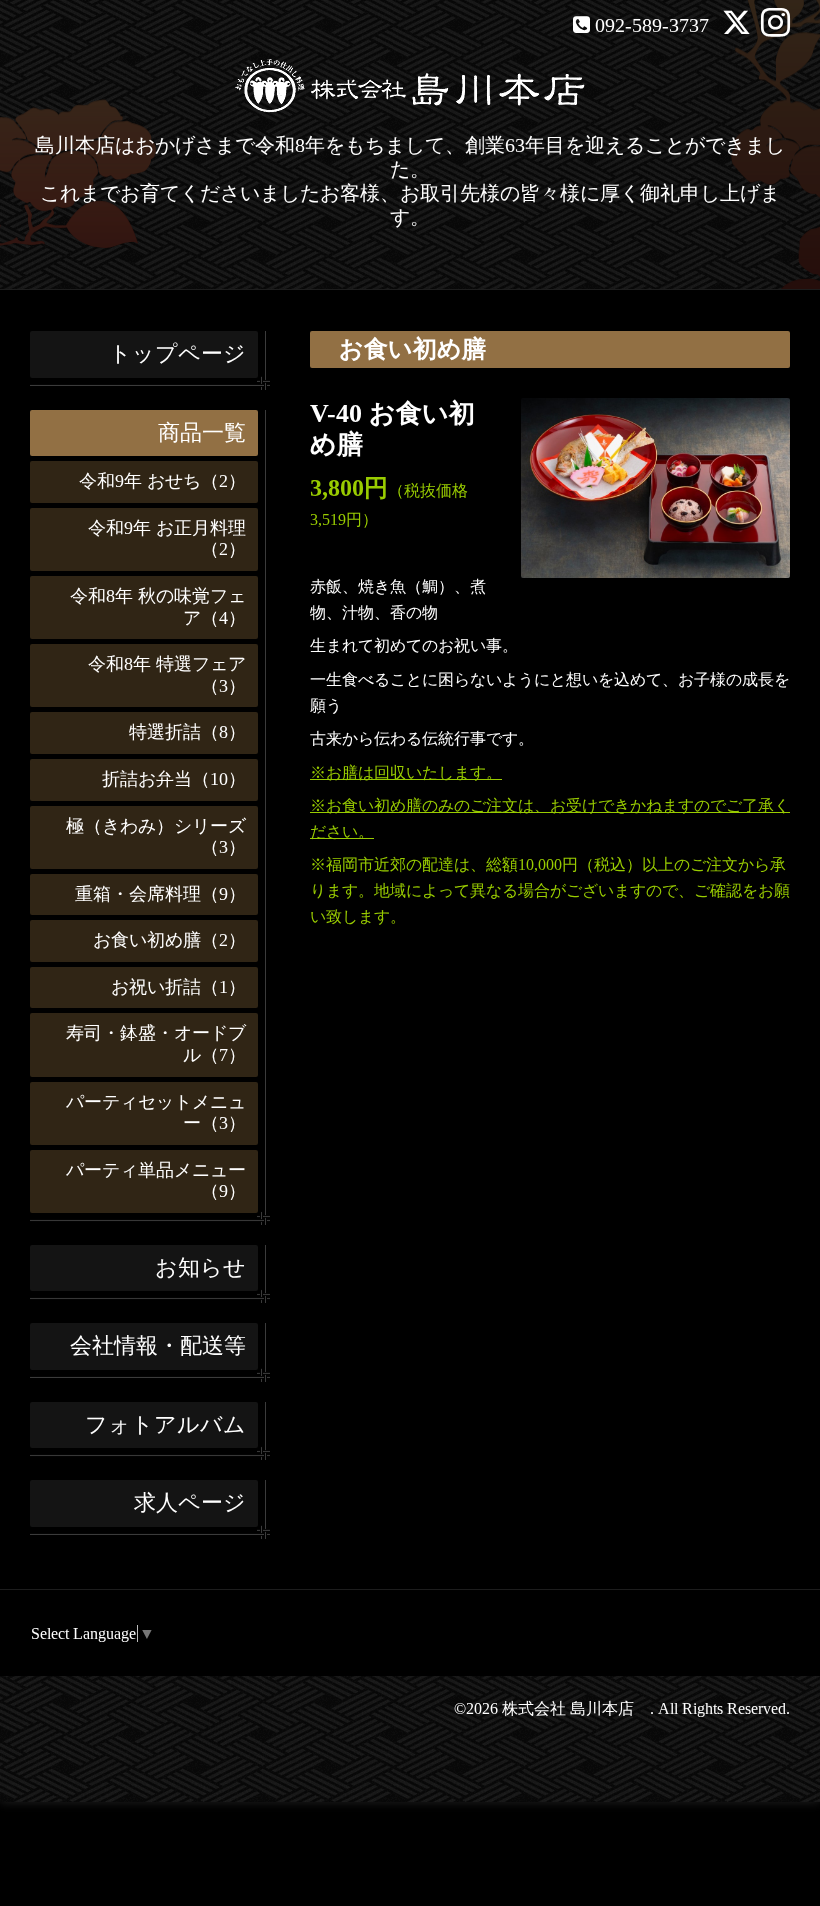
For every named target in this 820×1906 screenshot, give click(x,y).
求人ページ (190, 1502)
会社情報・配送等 (158, 1345)
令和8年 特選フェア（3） (158, 675)
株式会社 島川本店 (576, 1708)
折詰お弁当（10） (165, 779)
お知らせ (200, 1267)
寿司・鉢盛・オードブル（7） (147, 1044)
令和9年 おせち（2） (153, 481)
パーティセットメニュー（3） (147, 1113)
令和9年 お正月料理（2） (158, 539)
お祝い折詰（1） (169, 987)
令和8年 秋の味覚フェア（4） (149, 607)
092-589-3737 (652, 25)
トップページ (177, 353)
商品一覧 (202, 432)
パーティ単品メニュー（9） (147, 1181)
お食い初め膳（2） (160, 940)
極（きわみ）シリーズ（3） (147, 837)
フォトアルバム (165, 1424)
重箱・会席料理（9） (151, 894)
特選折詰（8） (178, 732)
